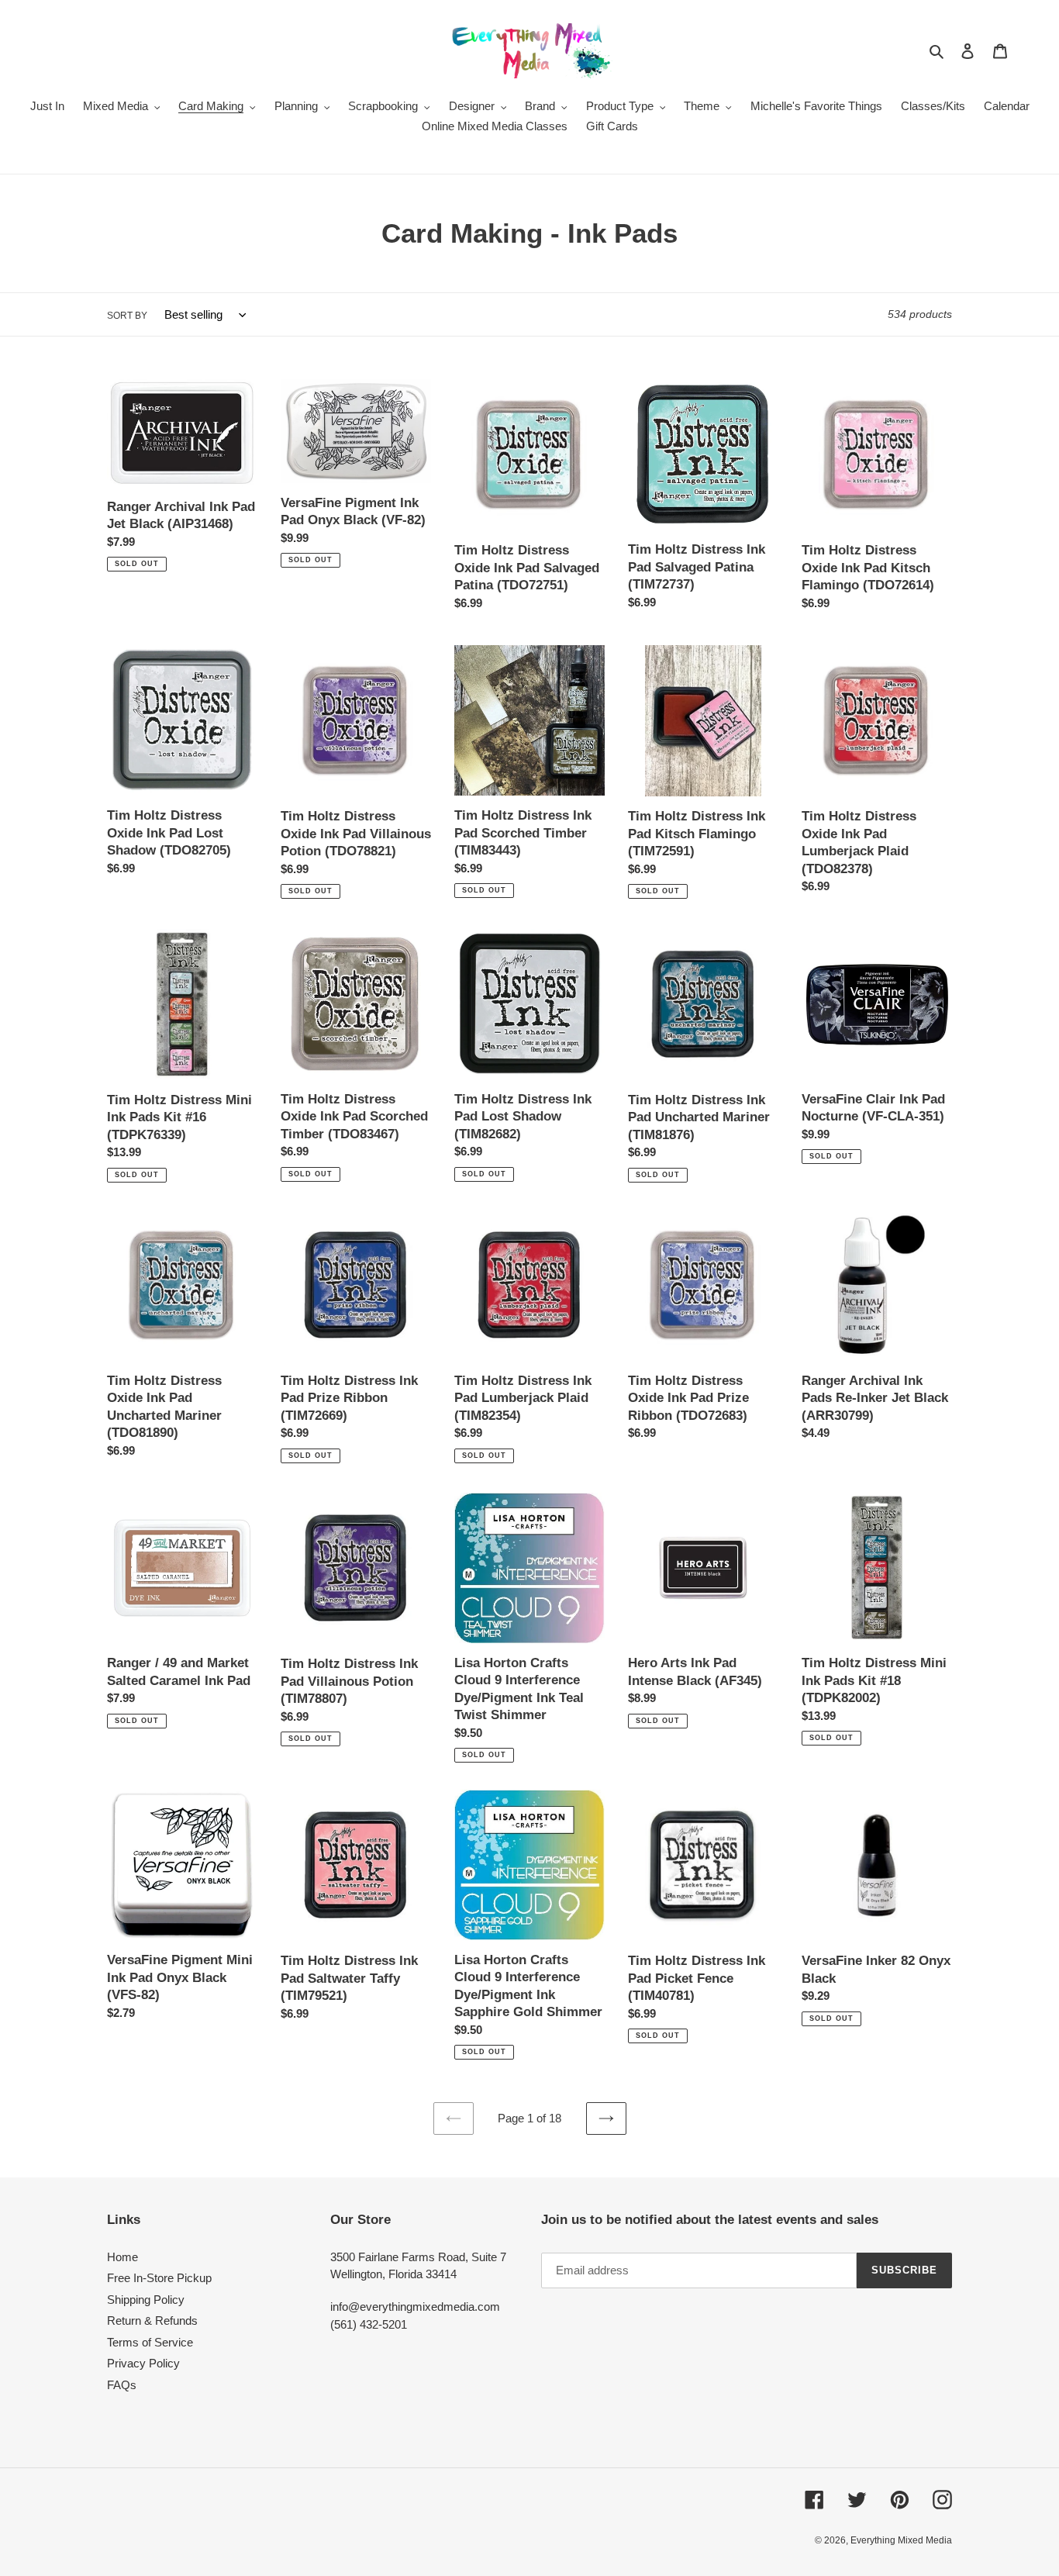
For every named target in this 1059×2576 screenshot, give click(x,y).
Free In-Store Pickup (159, 2278)
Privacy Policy (143, 2363)
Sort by (127, 316)
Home (122, 2257)
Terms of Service (150, 2342)
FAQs (122, 2385)
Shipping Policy (146, 2300)
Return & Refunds (152, 2320)
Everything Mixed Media (901, 2540)
